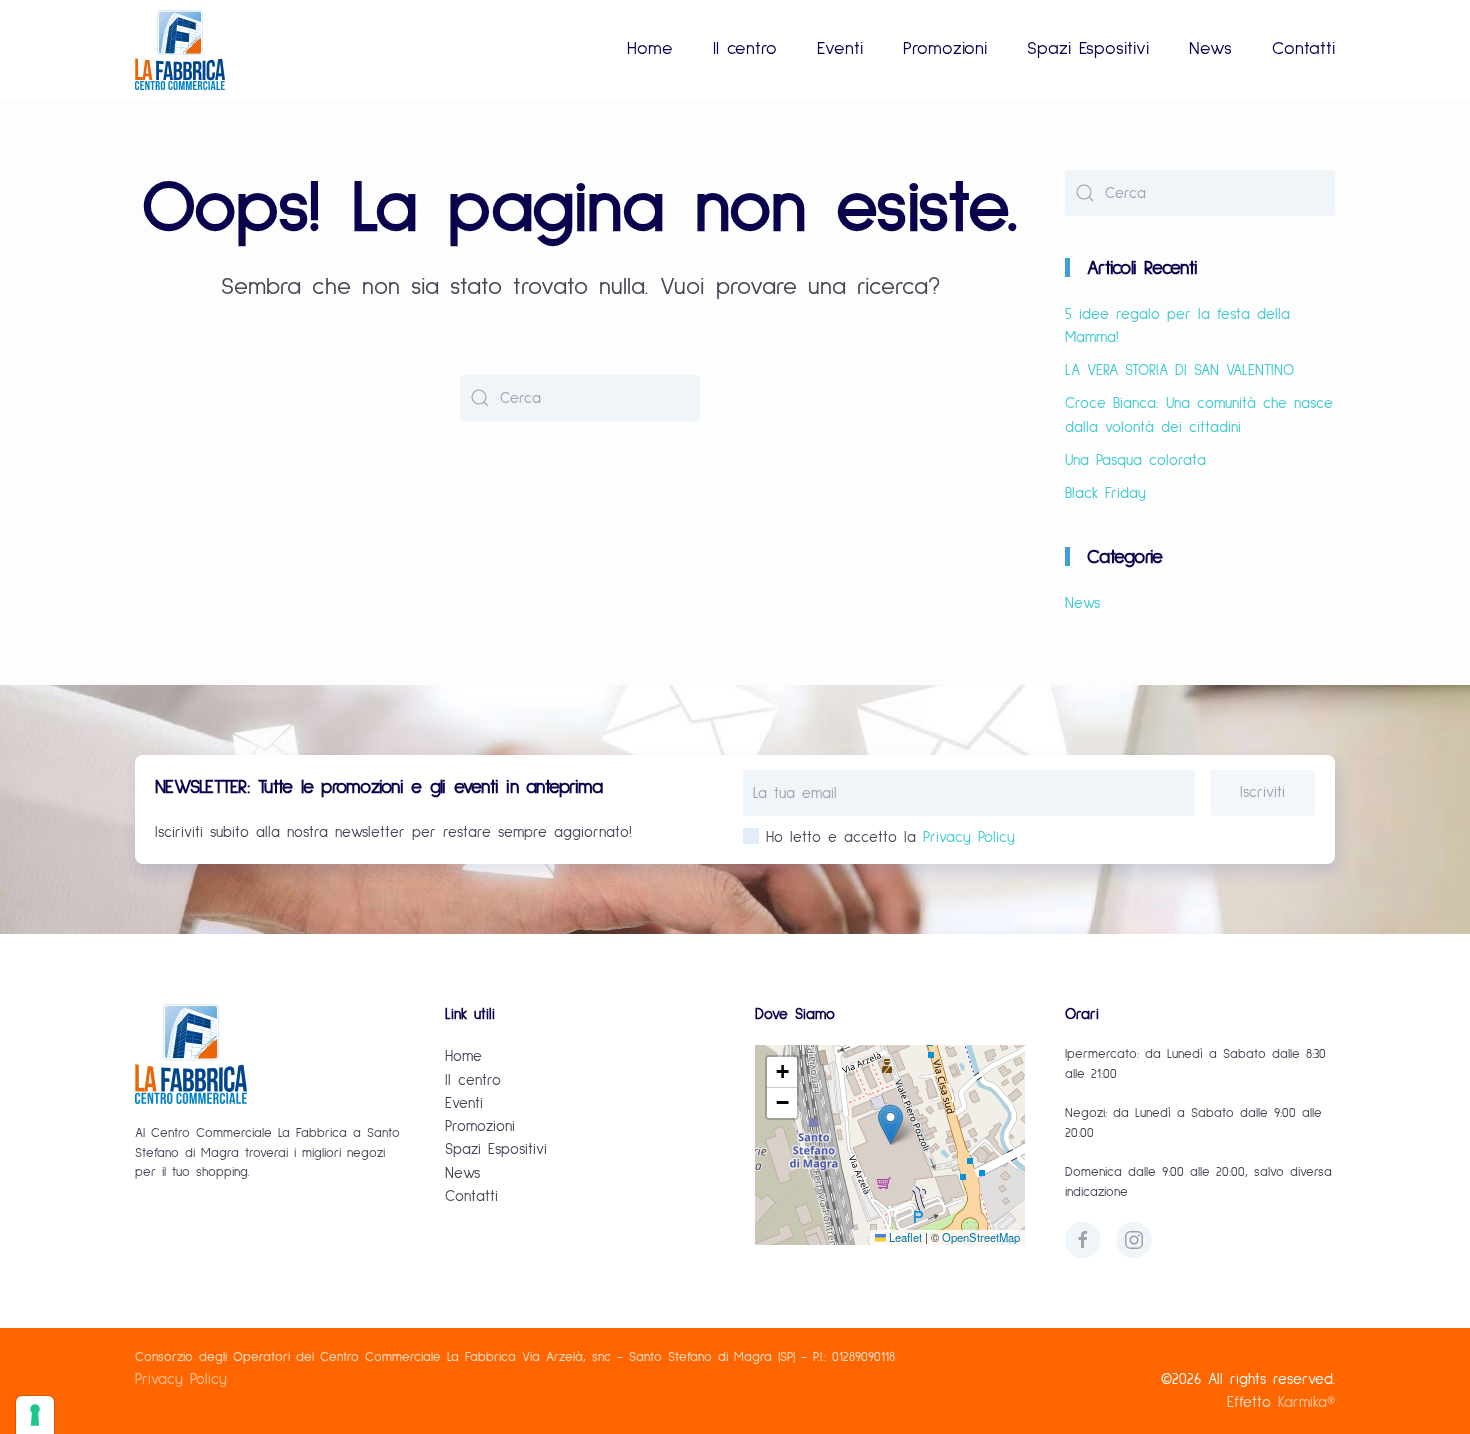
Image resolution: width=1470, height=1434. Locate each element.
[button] (890, 1124)
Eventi (840, 49)
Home (650, 49)
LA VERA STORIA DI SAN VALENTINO (1179, 370)
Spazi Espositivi (1088, 49)
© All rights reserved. (1248, 1379)
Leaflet (904, 1237)
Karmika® (1306, 1402)
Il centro (473, 1080)
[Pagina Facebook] (1083, 1240)
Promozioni (945, 49)
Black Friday (1105, 493)
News (1210, 49)
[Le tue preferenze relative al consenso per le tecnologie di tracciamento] (35, 1415)
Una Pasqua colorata (1135, 460)
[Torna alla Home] (180, 50)
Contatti (1303, 49)
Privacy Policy (969, 837)
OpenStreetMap (981, 1237)
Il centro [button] (745, 49)
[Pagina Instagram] (1134, 1240)
